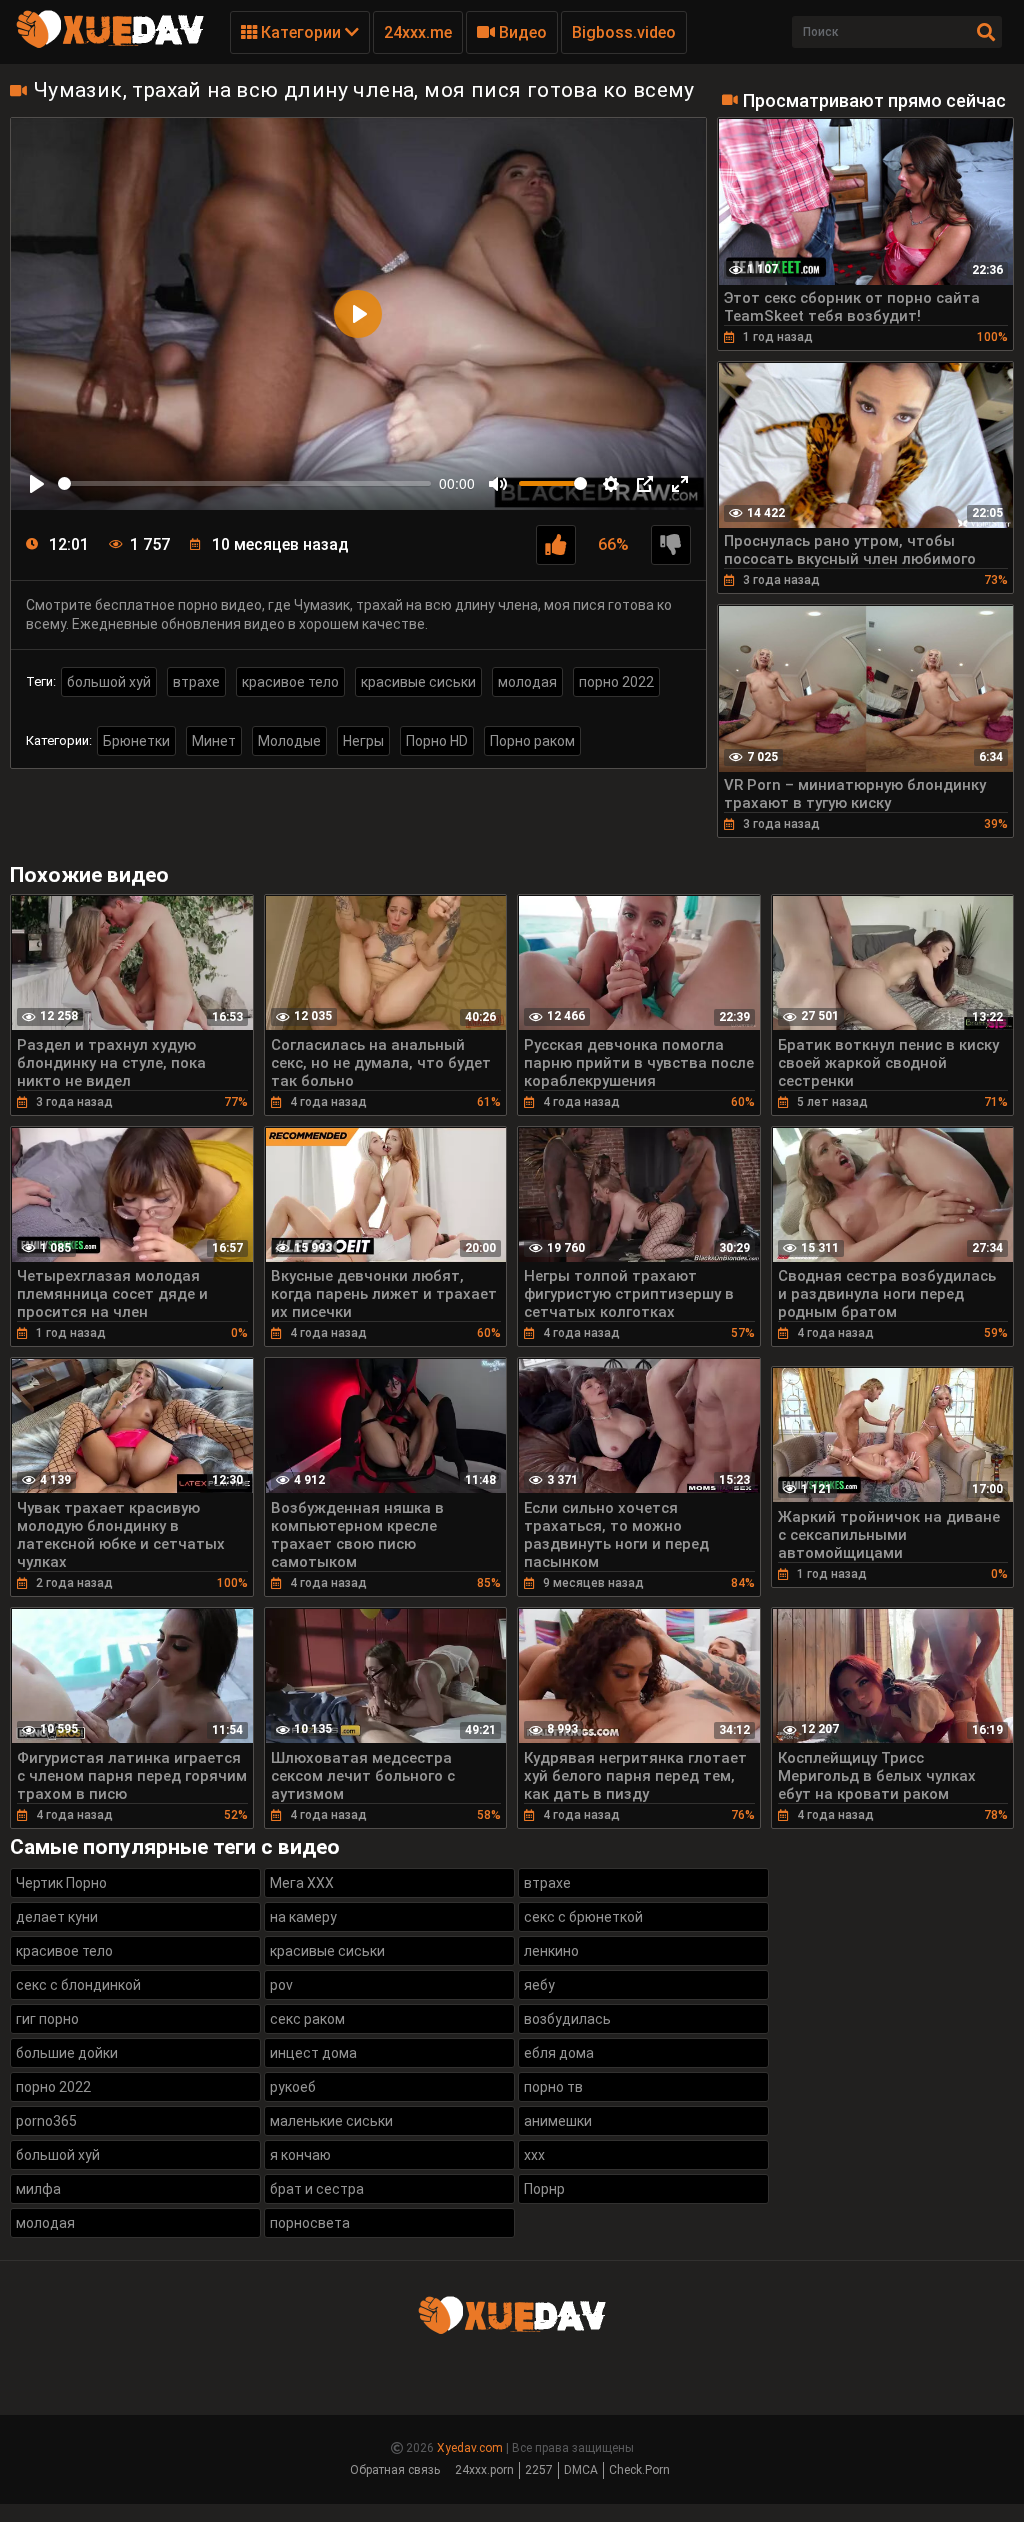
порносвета (310, 2223)
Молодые (289, 741)
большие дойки (67, 2053)
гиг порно (47, 2019)
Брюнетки (136, 741)
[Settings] (611, 484)
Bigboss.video (624, 32)
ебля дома (559, 2053)
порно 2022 (616, 682)
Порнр (544, 2189)
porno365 (46, 2121)
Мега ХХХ (302, 1883)
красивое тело (290, 682)
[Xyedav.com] (110, 45)
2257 (539, 2470)
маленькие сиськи (331, 2121)
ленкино (551, 1951)
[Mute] (498, 484)
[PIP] (645, 484)
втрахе (196, 682)
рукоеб (293, 2087)
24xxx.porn (484, 2470)
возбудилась (567, 2019)
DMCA (581, 2470)
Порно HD (437, 741)
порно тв (553, 2087)
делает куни (57, 1917)
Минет (214, 741)
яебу (539, 1985)
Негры (363, 741)
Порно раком (532, 741)
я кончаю (300, 2155)
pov (281, 1985)
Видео (521, 32)
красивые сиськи (418, 682)
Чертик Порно (61, 1883)
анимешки (558, 2121)
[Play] (37, 484)
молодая (527, 682)
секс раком (307, 2019)
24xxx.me (418, 32)
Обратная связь (395, 2470)
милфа (38, 2189)
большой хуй (109, 682)
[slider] (244, 483)
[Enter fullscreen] (680, 484)
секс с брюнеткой (583, 1917)
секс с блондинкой (78, 1985)
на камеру (303, 1917)
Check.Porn (639, 2470)
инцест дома (313, 2053)
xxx (534, 2155)
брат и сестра (317, 2189)
